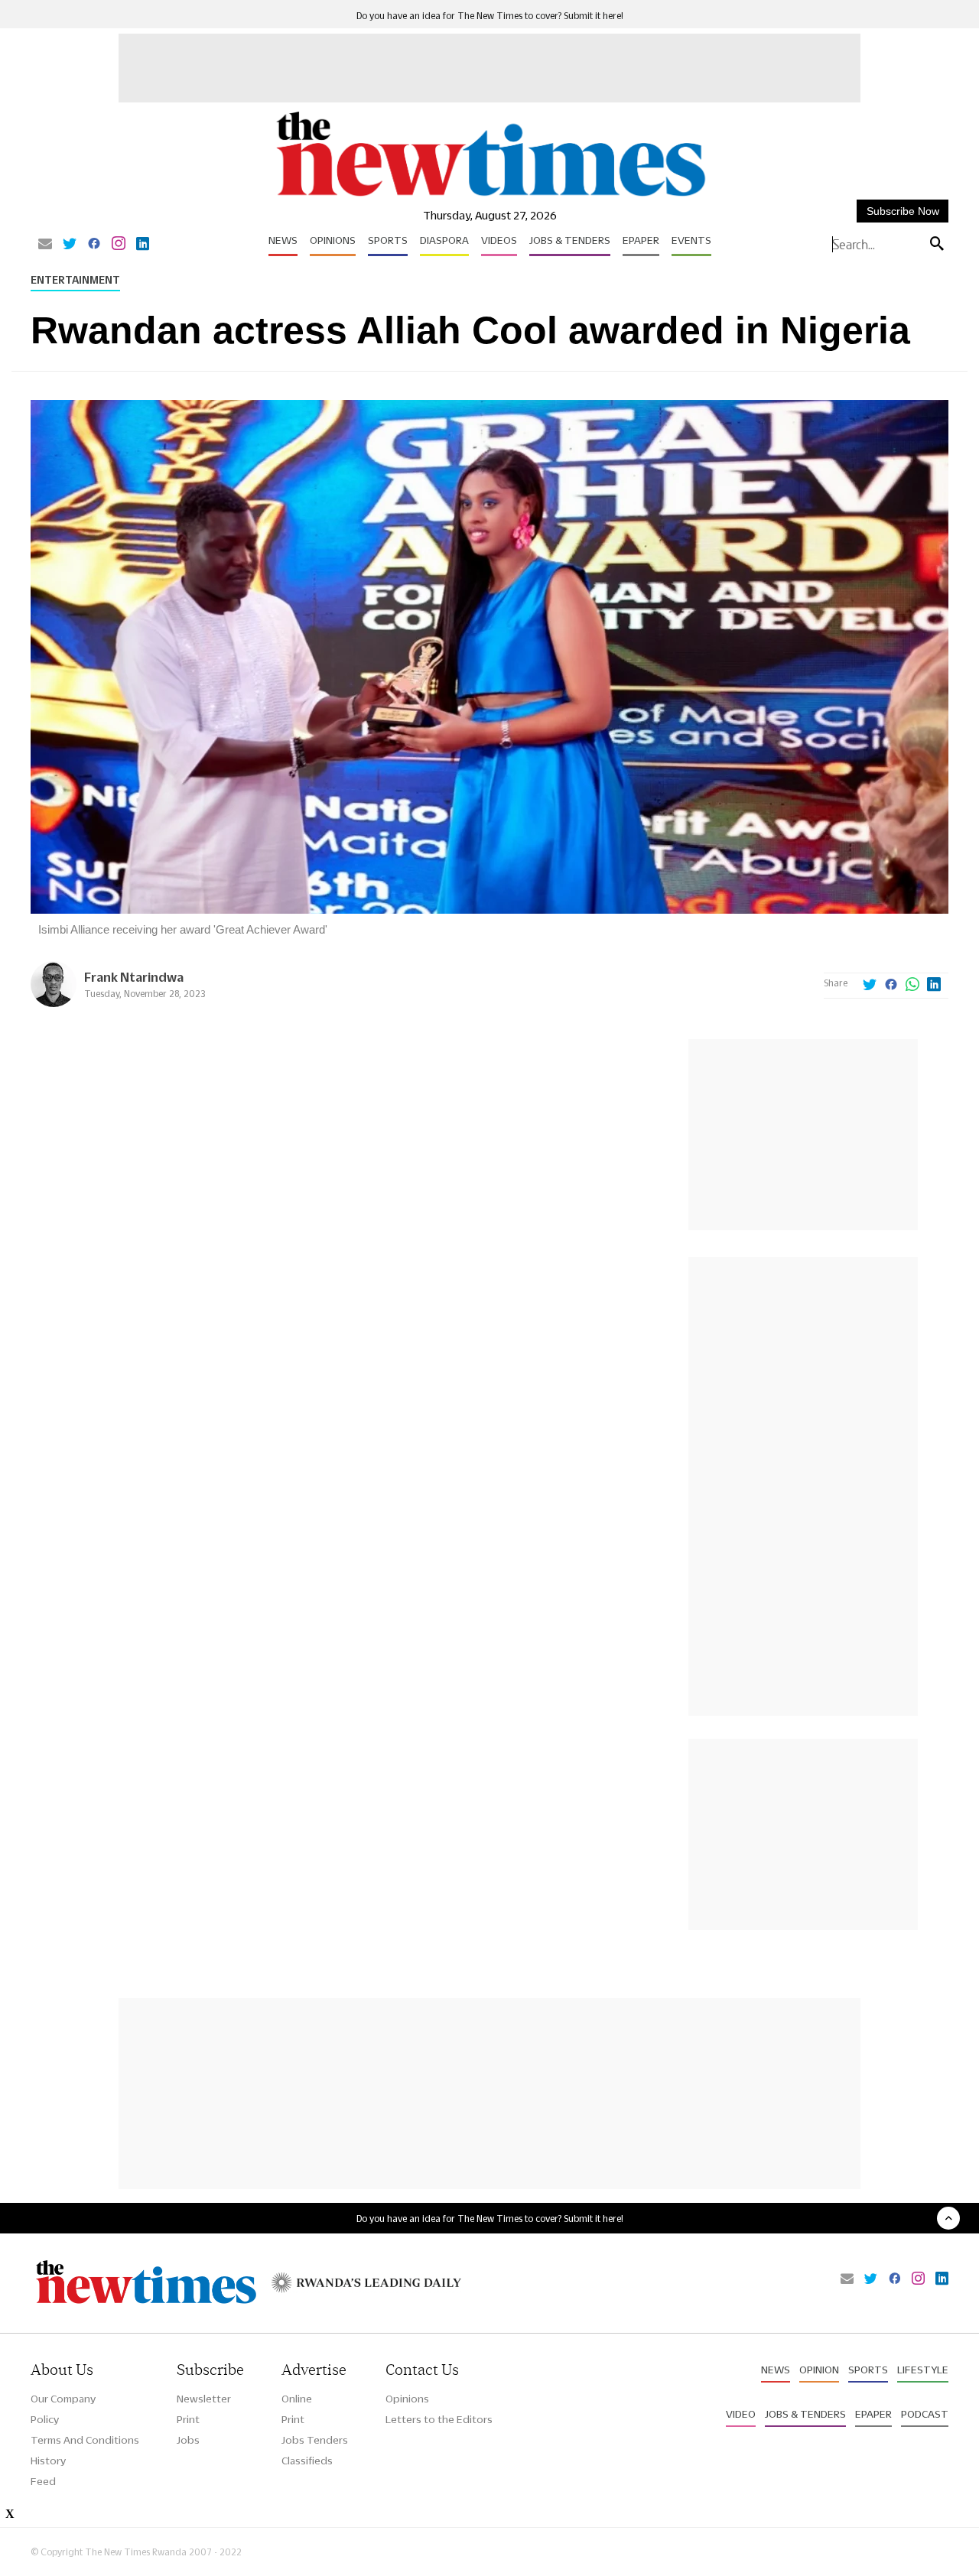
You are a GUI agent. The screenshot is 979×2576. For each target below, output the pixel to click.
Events (691, 240)
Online (297, 2399)
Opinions (333, 240)
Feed (43, 2481)
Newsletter (204, 2399)
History (48, 2461)
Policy (45, 2419)
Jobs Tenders (315, 2440)
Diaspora (444, 240)
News (283, 240)
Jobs (188, 2440)
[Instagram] (119, 245)
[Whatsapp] (912, 986)
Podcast (925, 2414)
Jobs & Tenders (570, 240)
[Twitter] (70, 245)
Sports (388, 240)
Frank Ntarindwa (134, 977)
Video (741, 2414)
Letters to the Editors (439, 2419)
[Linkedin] (143, 245)
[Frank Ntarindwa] (54, 1003)
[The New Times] (490, 197)
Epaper (641, 240)
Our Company (63, 2399)
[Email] (45, 245)
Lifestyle (923, 2370)
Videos (499, 240)
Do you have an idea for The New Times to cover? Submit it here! (490, 16)
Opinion (819, 2370)
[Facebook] (94, 245)
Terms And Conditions (85, 2440)
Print (188, 2419)
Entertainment (75, 280)
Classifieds (307, 2461)
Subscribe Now (903, 211)
